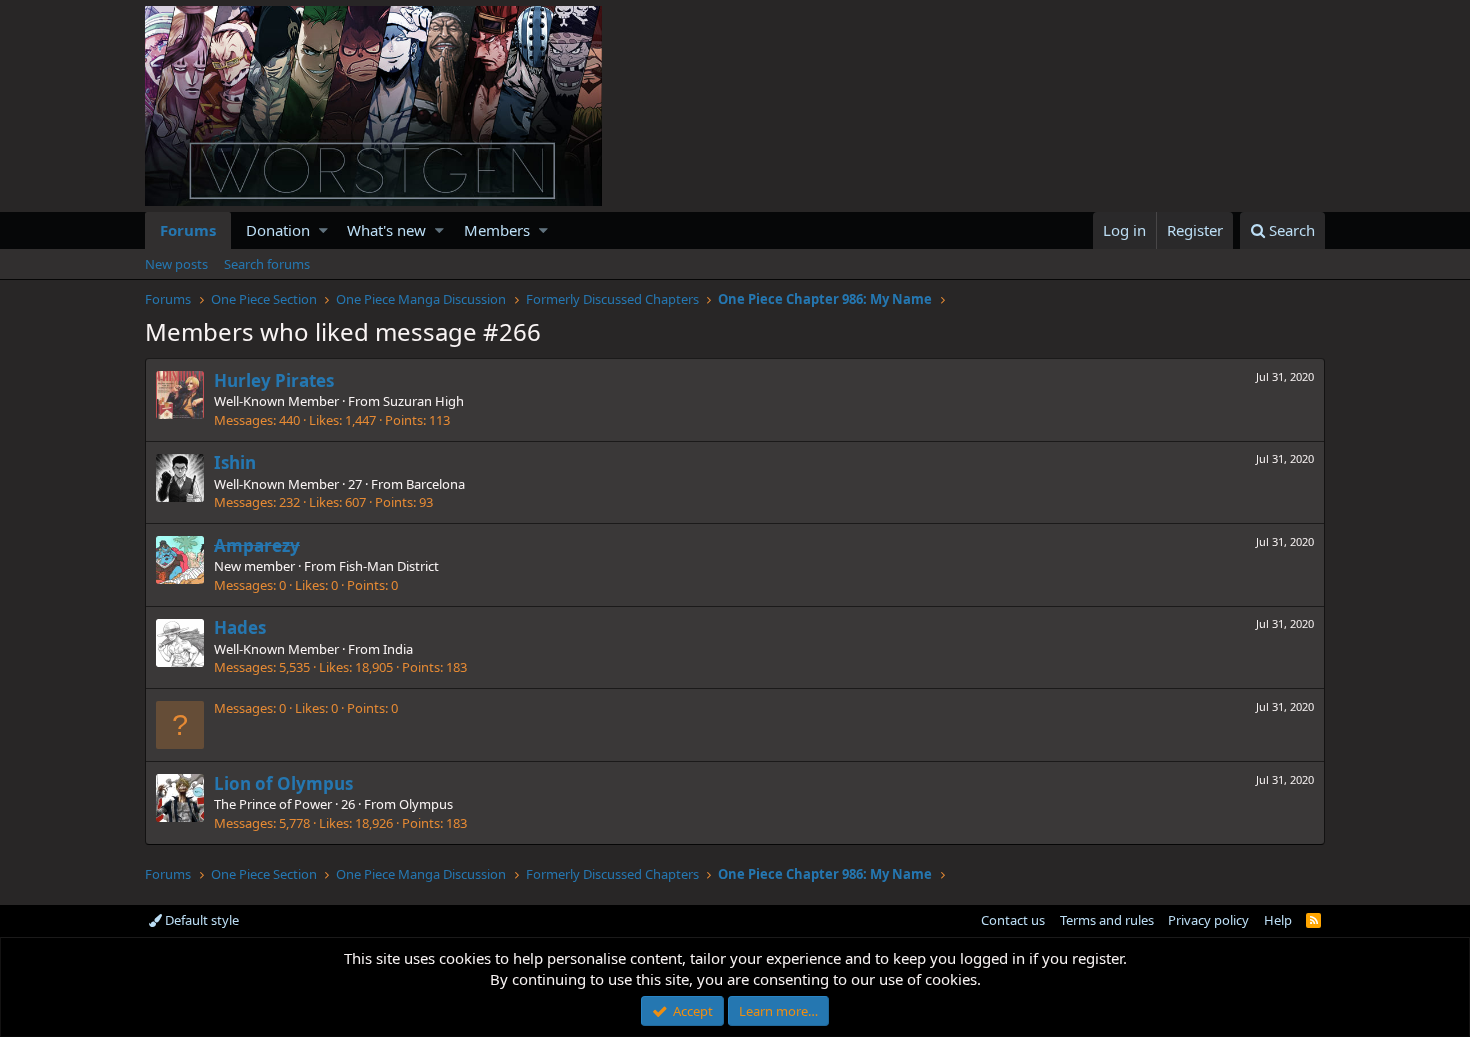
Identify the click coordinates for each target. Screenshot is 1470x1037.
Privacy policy (1208, 920)
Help (1278, 920)
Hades (240, 627)
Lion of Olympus (283, 783)
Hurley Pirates (274, 380)
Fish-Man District (389, 566)
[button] (323, 230)
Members (497, 230)
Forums (188, 230)
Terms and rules (1107, 920)
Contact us (1013, 920)
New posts (176, 264)
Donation (278, 230)
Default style (200, 920)
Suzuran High (423, 401)
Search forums (267, 264)
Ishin (235, 462)
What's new (386, 230)
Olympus (426, 804)
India (398, 649)
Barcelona (435, 484)
